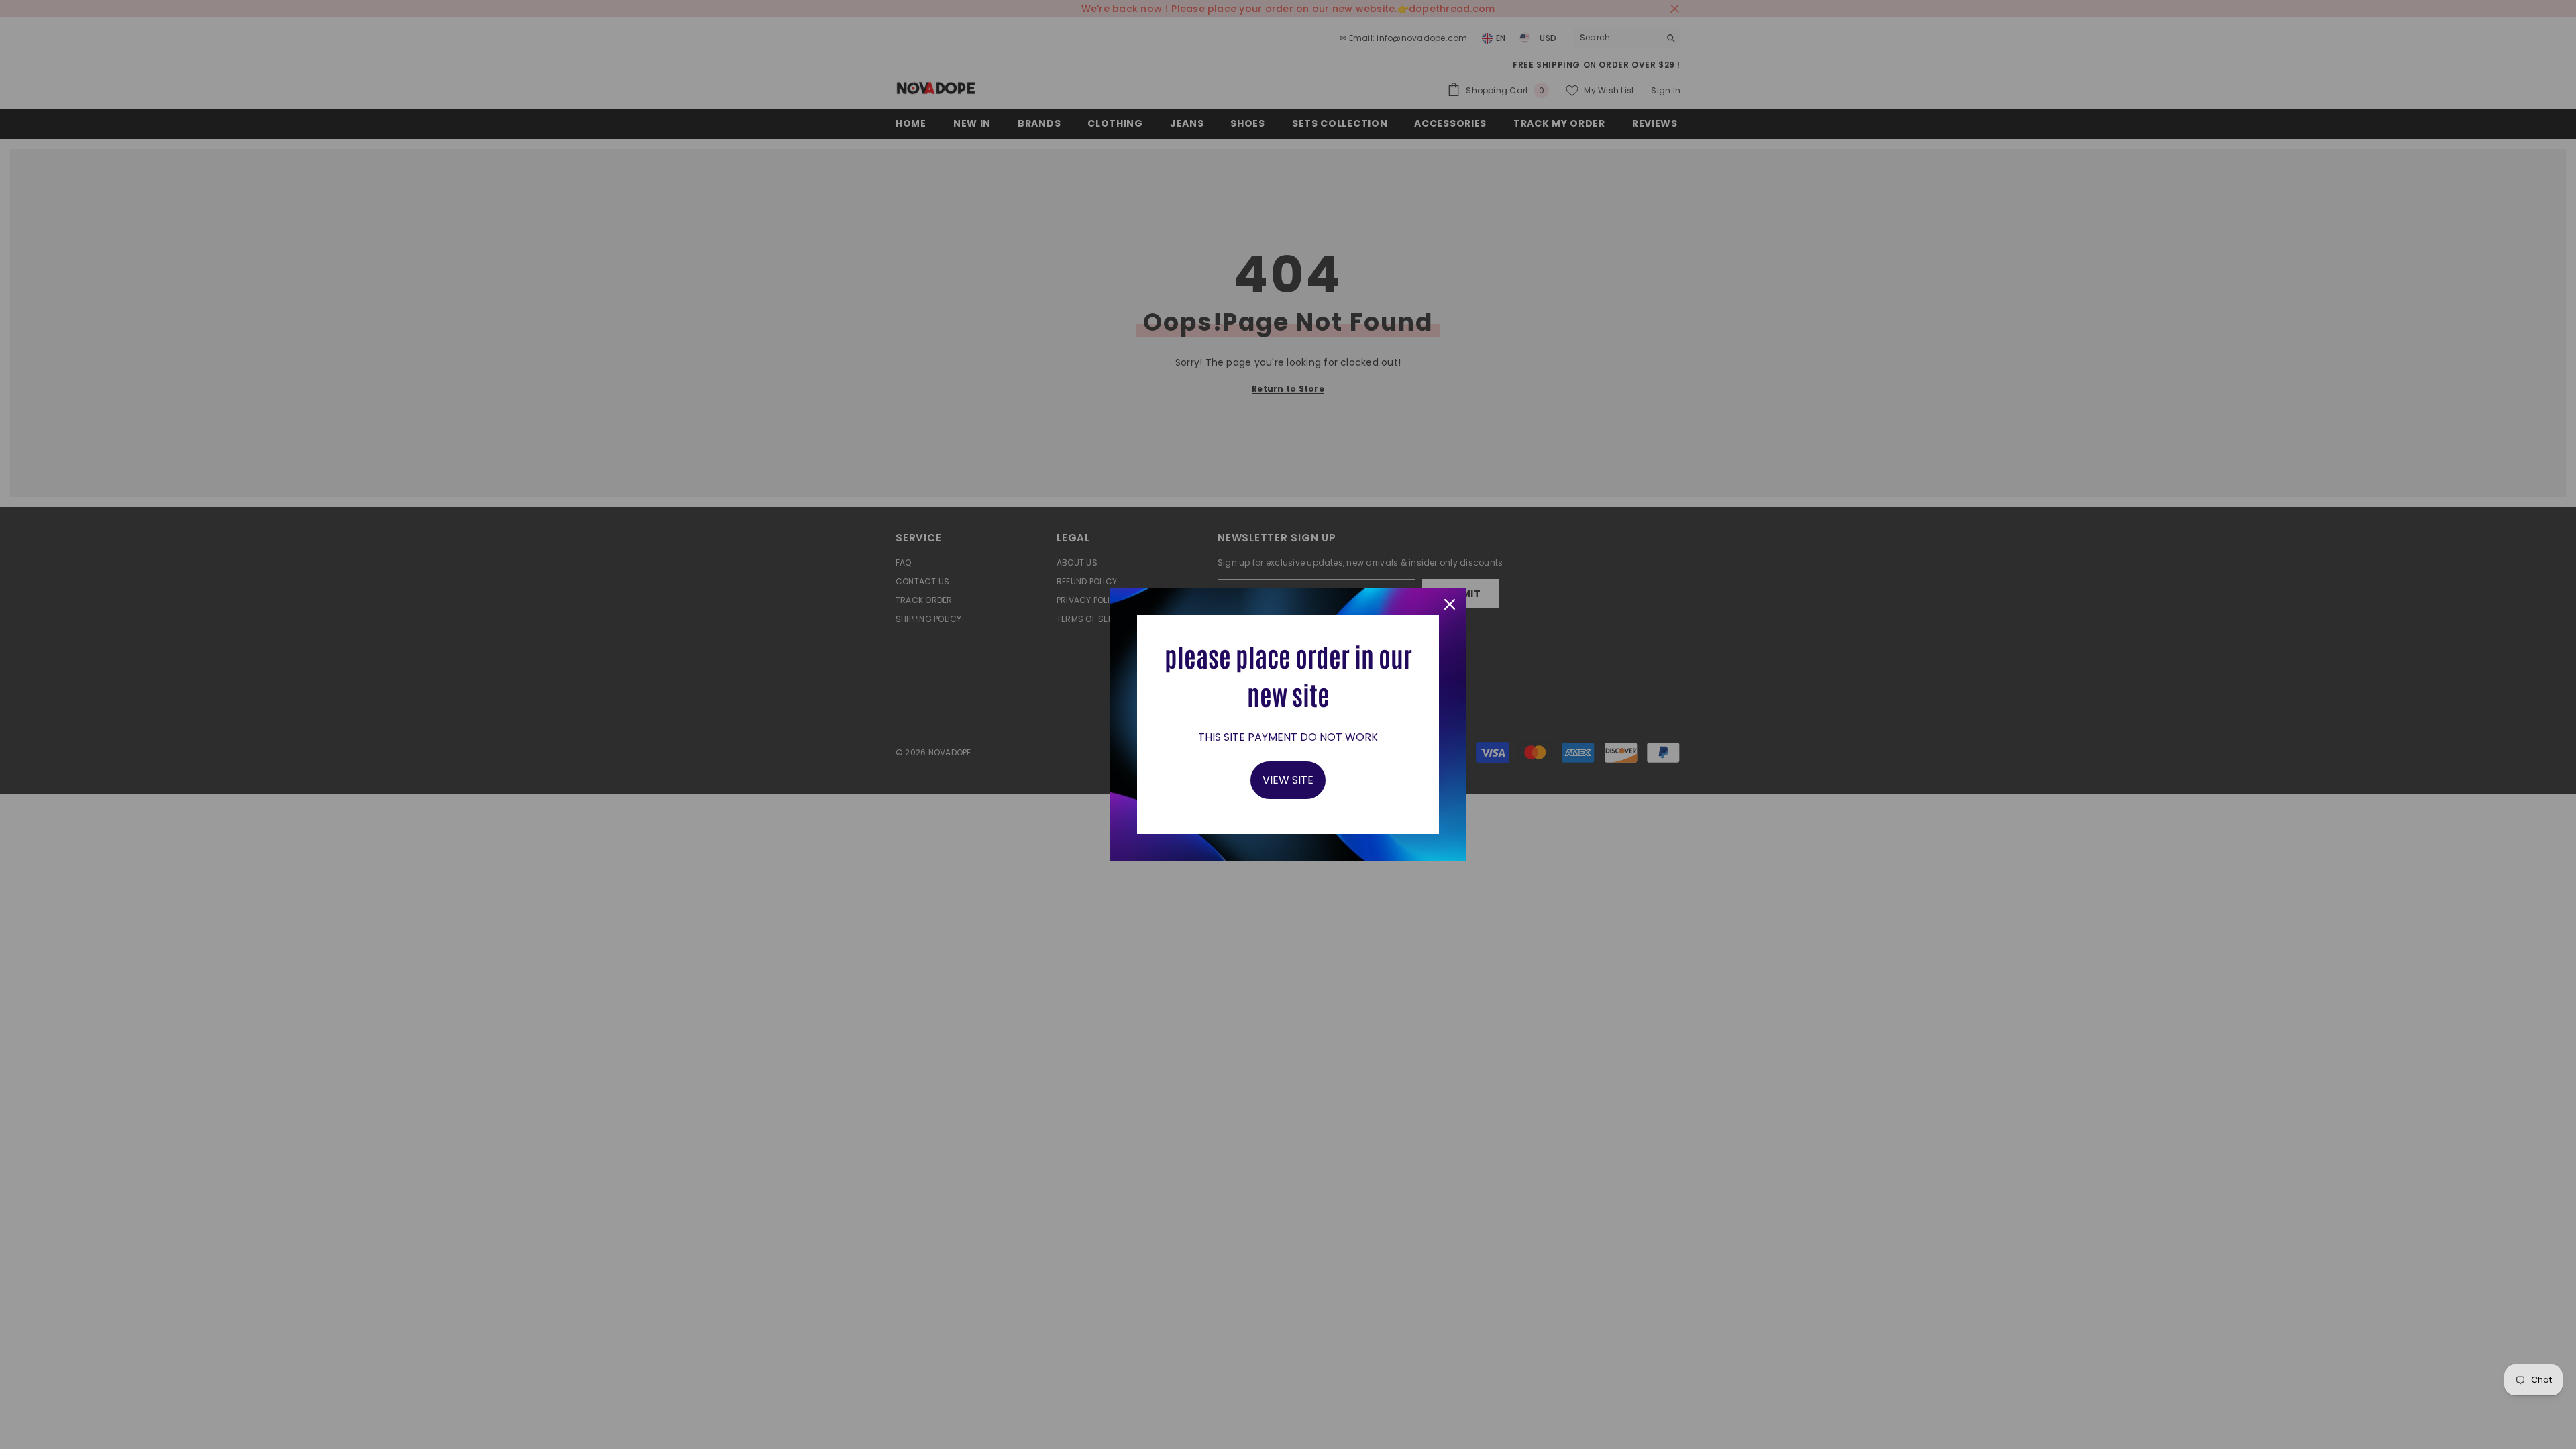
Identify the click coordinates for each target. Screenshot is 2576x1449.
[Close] (1450, 604)
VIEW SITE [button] (1288, 780)
